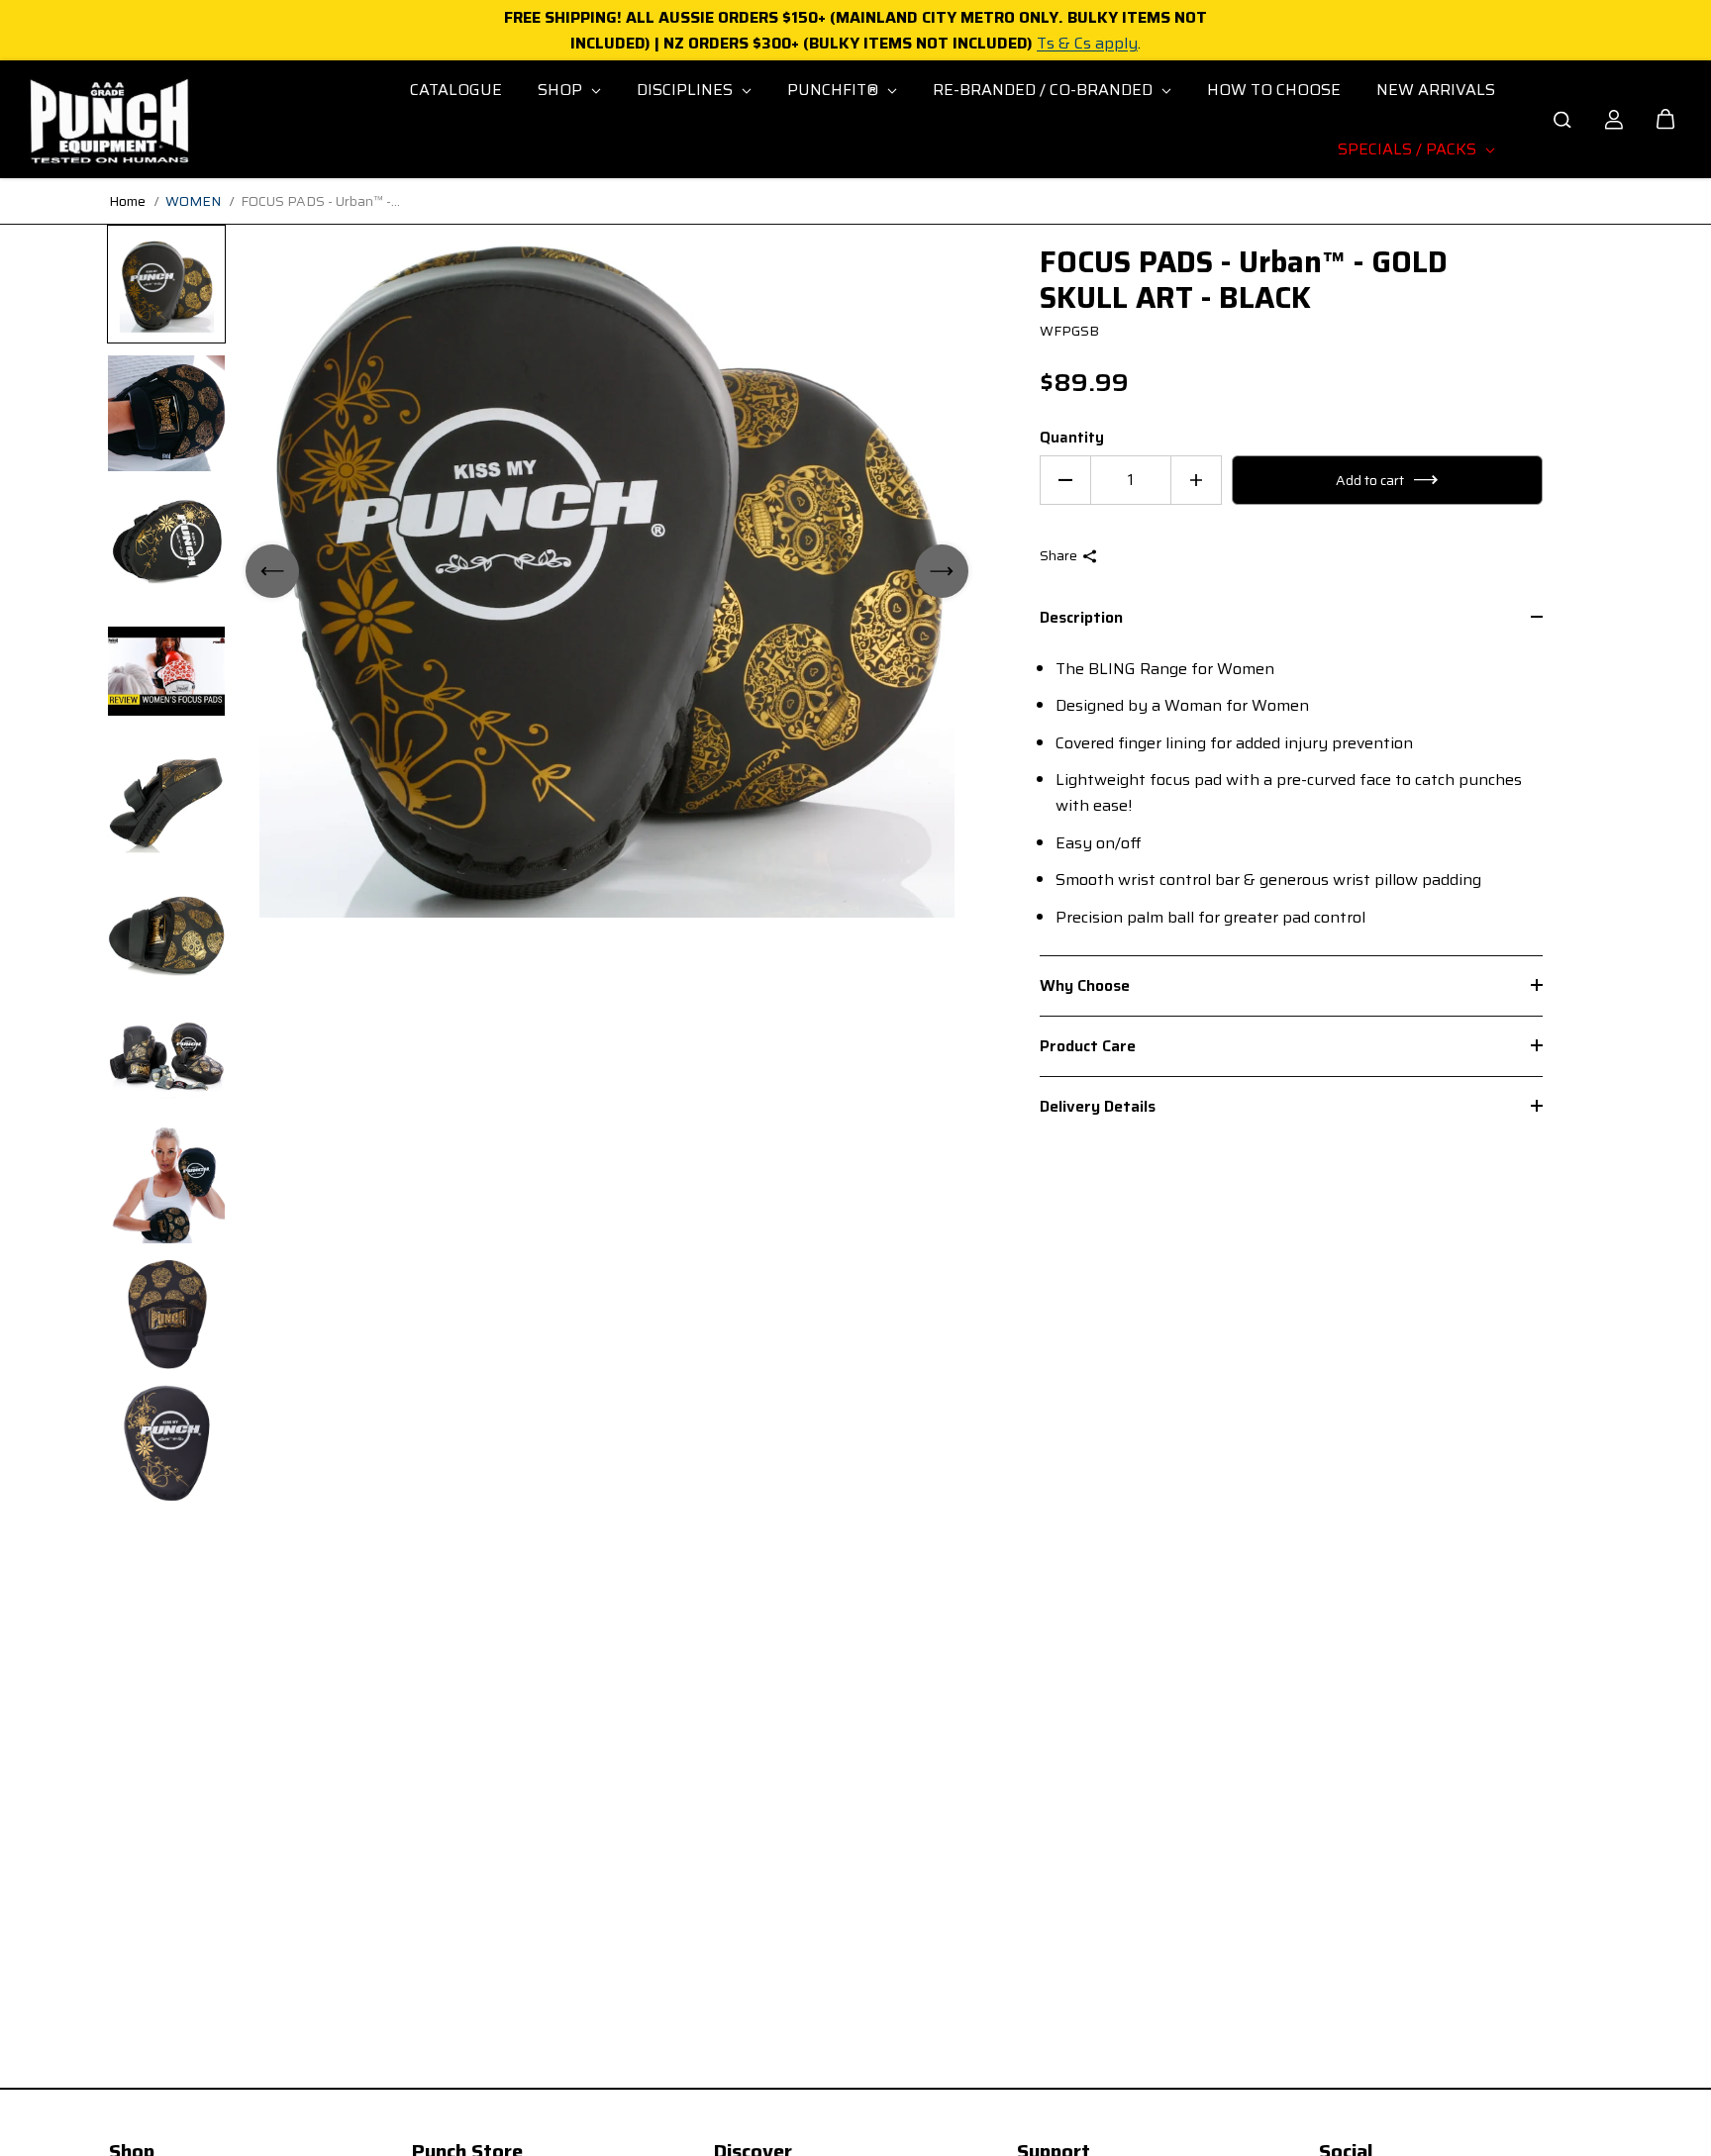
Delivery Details (1098, 1106)
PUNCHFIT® (835, 90)
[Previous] (272, 571)
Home (127, 201)
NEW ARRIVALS (1436, 90)
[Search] (1562, 120)
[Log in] (1614, 120)
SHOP (562, 90)
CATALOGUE (456, 90)
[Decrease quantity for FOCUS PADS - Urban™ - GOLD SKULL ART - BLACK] (1065, 480)
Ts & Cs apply (1087, 43)
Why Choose (1085, 985)
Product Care (1088, 1046)
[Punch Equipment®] (108, 120)
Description (1081, 619)
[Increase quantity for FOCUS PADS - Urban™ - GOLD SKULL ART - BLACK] (1196, 480)
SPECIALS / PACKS (1409, 149)
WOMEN (193, 201)
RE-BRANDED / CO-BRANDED (1045, 90)
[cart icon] (1665, 120)
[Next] (942, 571)
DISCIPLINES (687, 90)
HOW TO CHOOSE (1274, 90)
